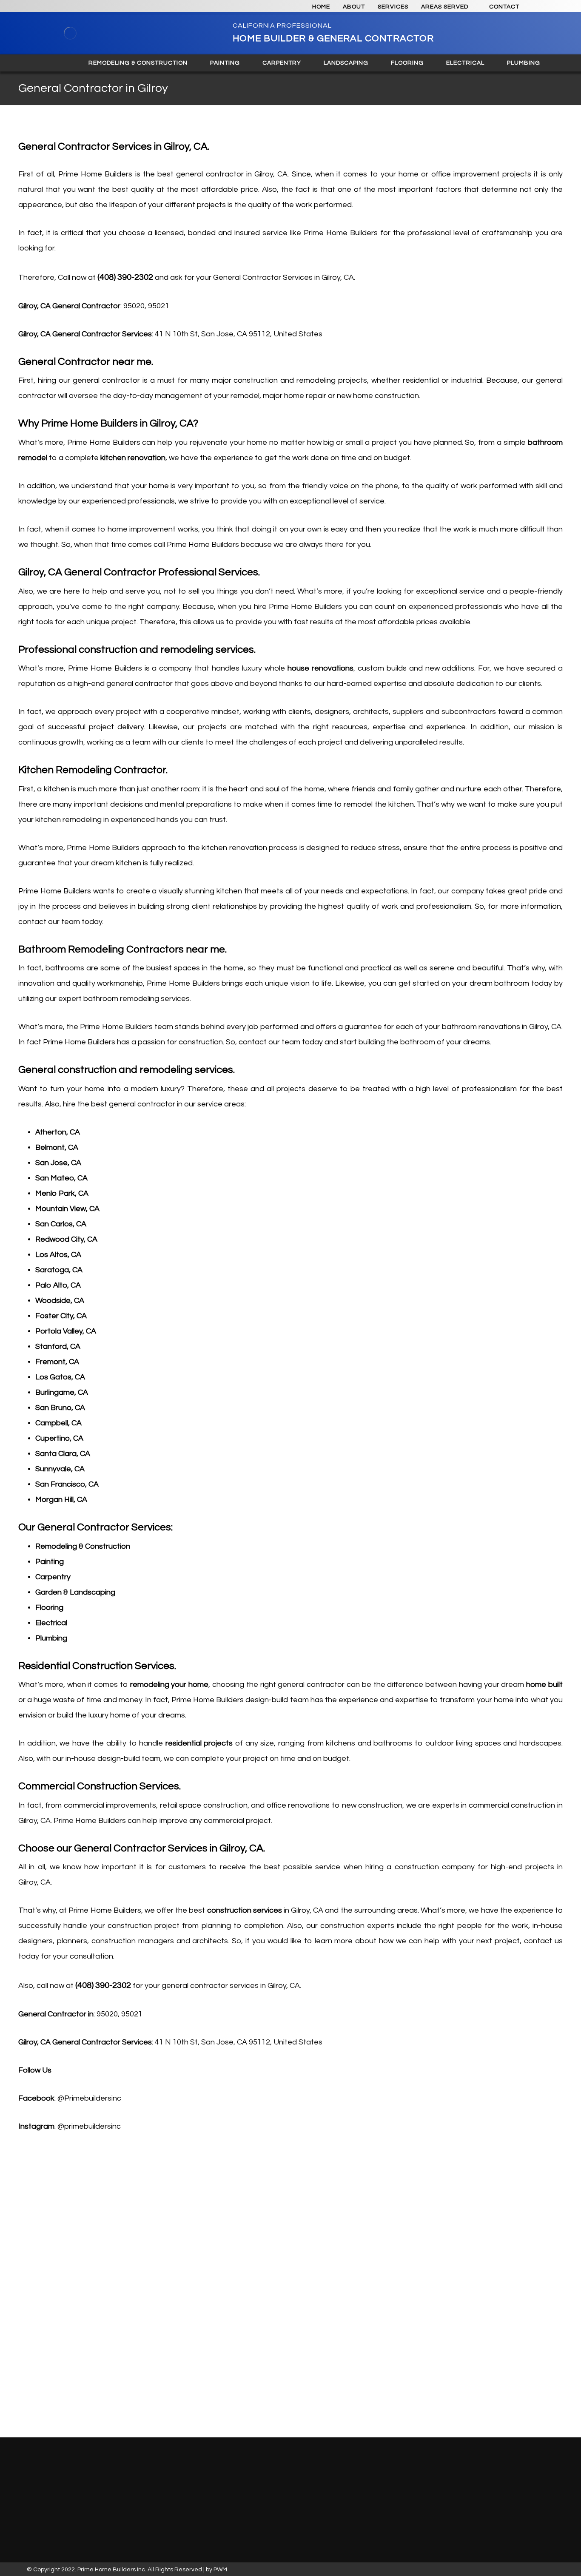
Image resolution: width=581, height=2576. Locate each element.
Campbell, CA (58, 1423)
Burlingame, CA (62, 1392)
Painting (50, 1562)
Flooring (49, 1608)
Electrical (51, 1623)
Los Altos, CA (58, 1255)
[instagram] (540, 7)
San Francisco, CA (67, 1484)
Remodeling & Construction (83, 1546)
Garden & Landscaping (75, 1592)
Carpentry (53, 1577)
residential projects (199, 1743)
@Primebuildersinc (89, 2098)
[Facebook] (142, 2477)
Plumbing (51, 1638)
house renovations (320, 668)
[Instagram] (131, 2477)
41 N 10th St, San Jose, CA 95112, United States (239, 334)
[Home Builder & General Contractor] (70, 33)
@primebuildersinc (89, 2126)
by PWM (216, 2570)
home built (544, 1685)
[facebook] (555, 7)
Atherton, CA (58, 1132)
